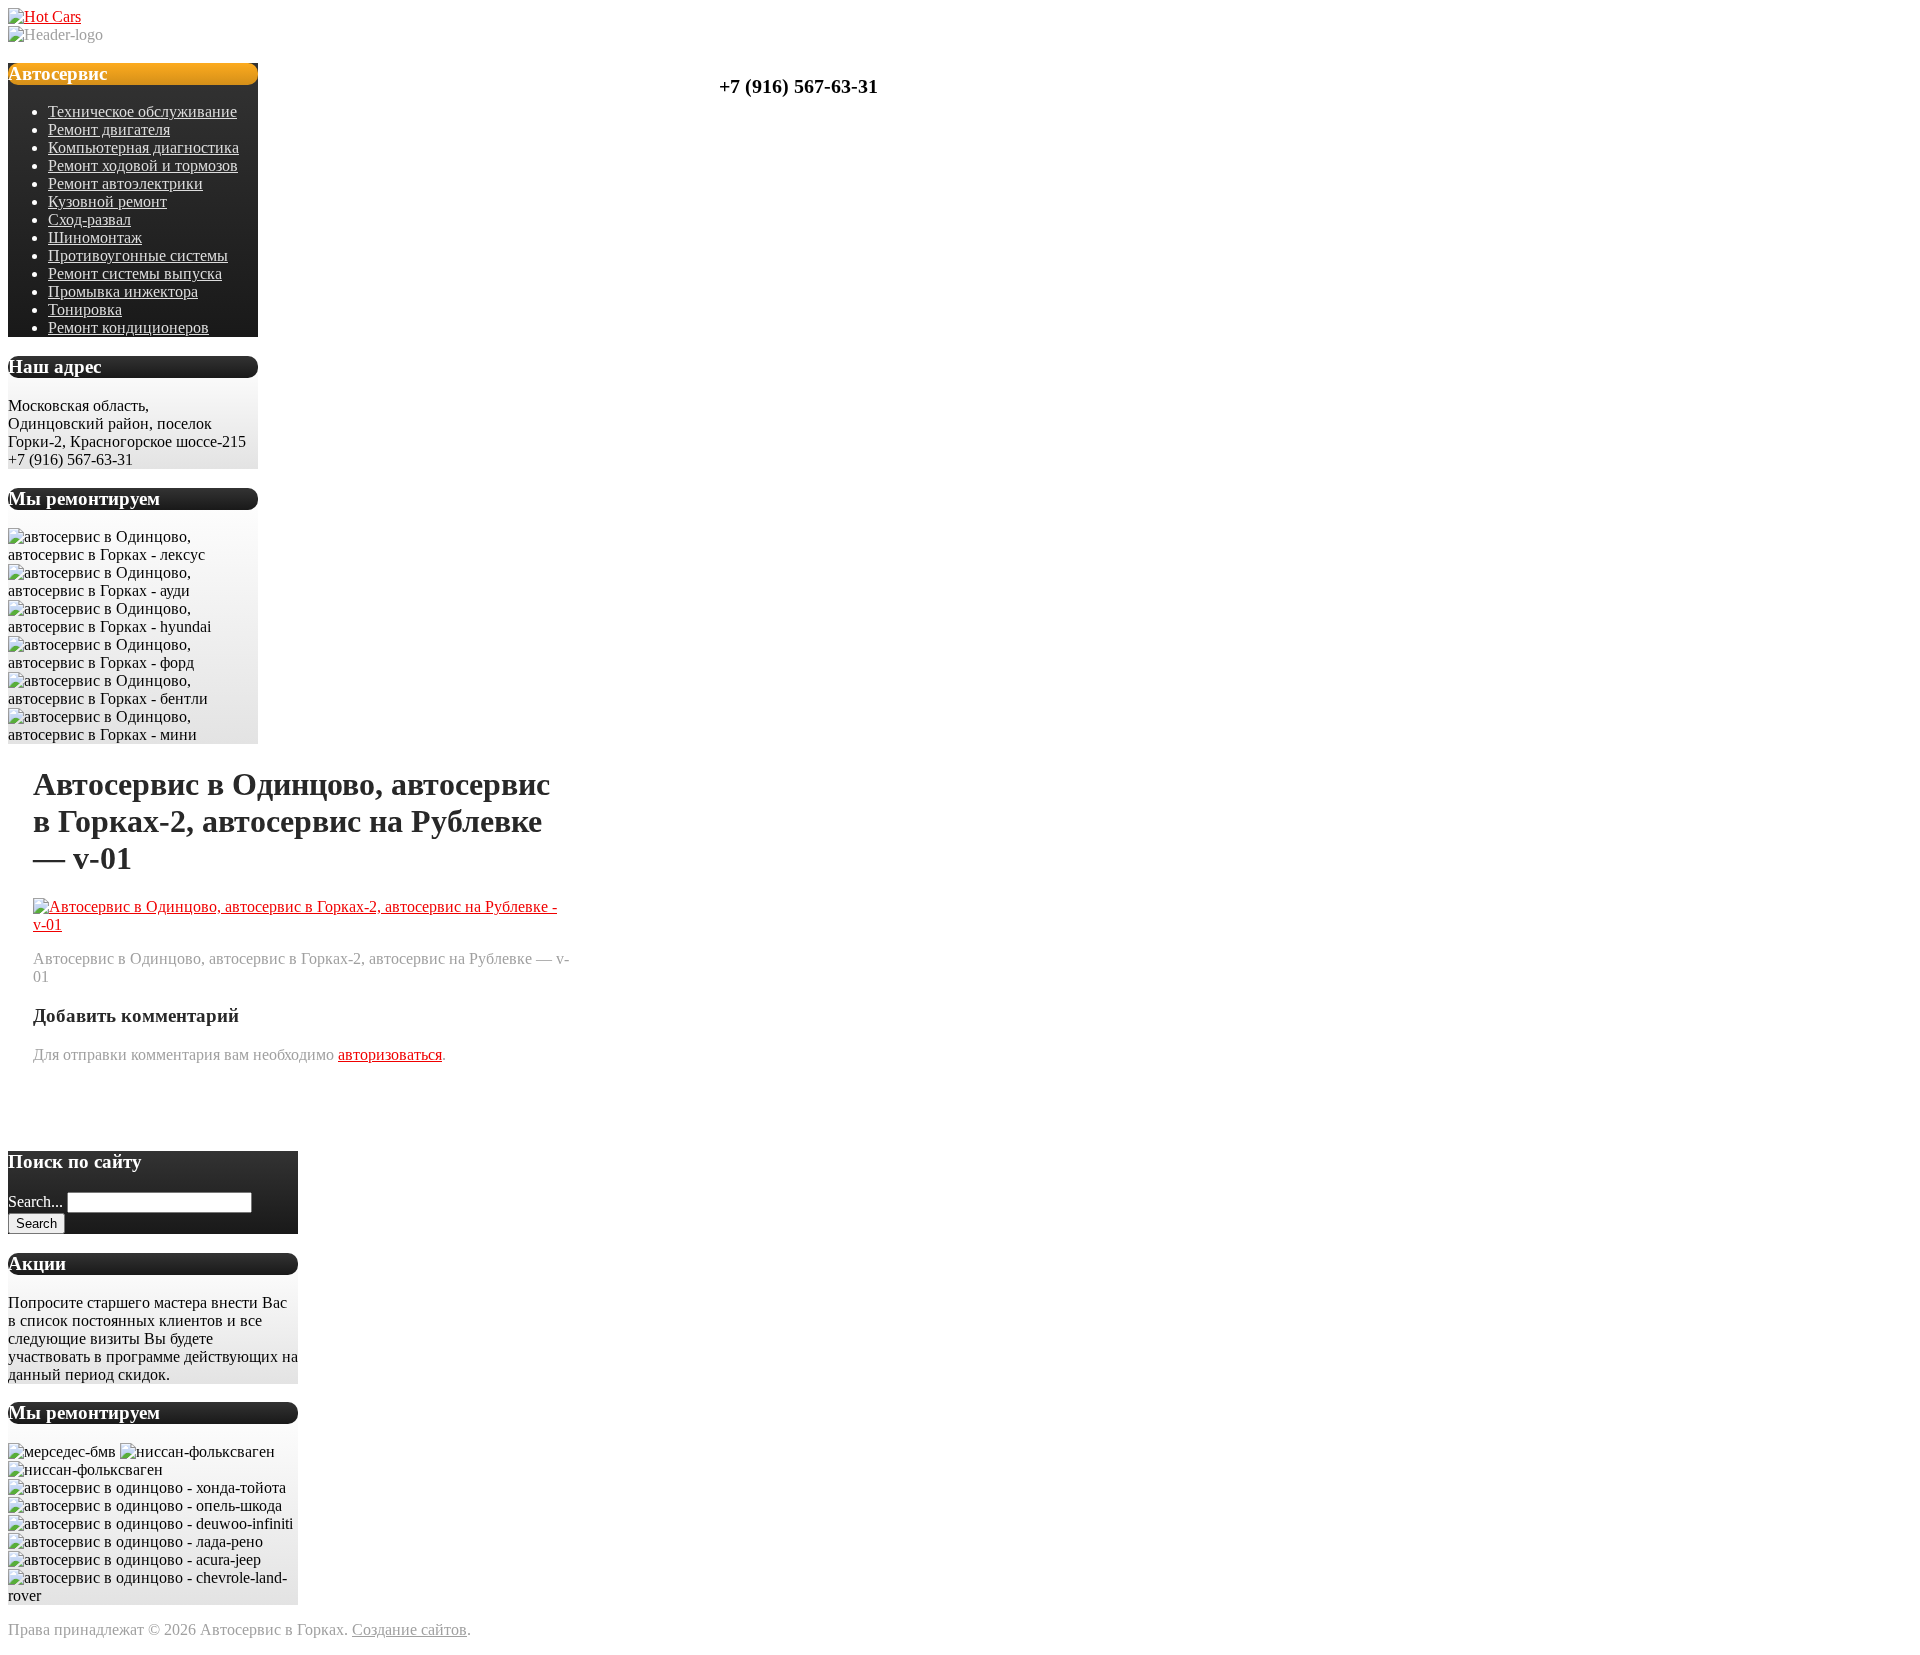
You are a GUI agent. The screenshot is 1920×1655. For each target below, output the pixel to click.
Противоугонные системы (138, 255)
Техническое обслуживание (142, 111)
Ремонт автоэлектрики (125, 183)
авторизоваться (390, 1054)
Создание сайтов (409, 1629)
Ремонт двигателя (109, 129)
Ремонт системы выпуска (135, 273)
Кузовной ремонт (107, 201)
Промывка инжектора (123, 291)
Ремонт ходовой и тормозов (143, 165)
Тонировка (85, 309)
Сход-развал (89, 219)
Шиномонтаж (95, 237)
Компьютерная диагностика (143, 147)
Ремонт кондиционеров (128, 327)
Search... (35, 1201)
